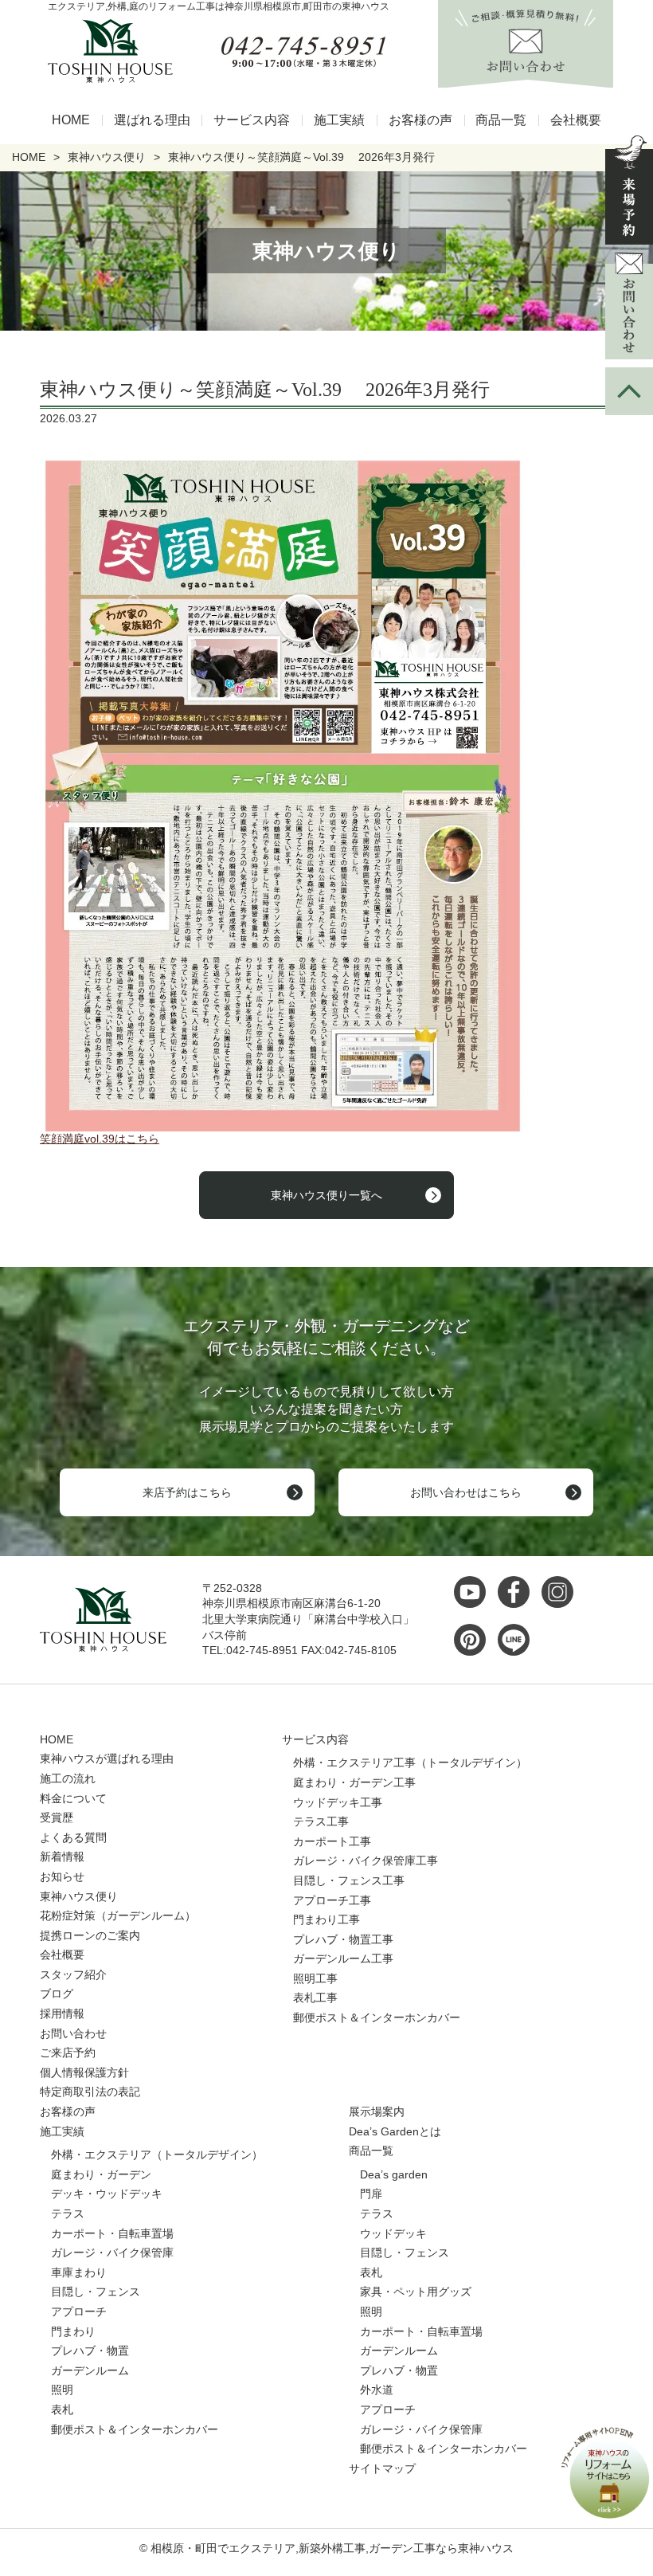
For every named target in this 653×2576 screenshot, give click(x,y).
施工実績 (339, 120)
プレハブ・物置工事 (343, 1939)
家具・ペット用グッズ (416, 2292)
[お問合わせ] (629, 306)
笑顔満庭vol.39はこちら (100, 1139)
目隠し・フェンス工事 (349, 1880)
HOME (71, 120)
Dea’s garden (394, 2174)
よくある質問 (73, 1837)
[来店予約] (629, 190)
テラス (68, 2213)
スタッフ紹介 (73, 1974)
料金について (73, 1798)
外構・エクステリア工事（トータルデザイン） (410, 1762)
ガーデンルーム (90, 2370)
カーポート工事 (332, 1841)
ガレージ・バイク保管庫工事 (366, 1860)
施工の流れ (68, 1778)
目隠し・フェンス (96, 2292)
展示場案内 (377, 2111)
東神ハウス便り (79, 1896)
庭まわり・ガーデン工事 (354, 1782)
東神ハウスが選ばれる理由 (107, 1759)
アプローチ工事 (332, 1900)
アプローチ (79, 2311)
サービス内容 (252, 120)
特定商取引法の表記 (90, 2092)
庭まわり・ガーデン (101, 2174)
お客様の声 (420, 120)
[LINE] (518, 1640)
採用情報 (62, 2013)
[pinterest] (474, 1640)
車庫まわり (79, 2272)
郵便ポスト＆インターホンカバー (377, 2017)
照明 (62, 2390)
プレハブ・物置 (90, 2351)
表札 (62, 2409)
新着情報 (62, 1857)
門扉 (371, 2194)
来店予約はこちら (187, 1492)
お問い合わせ (73, 2033)
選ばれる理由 (152, 120)
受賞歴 (57, 1817)
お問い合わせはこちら (466, 1492)
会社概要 (576, 120)
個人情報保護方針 (84, 2072)
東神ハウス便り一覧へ (326, 1195)
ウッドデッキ (393, 2233)
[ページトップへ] (629, 391)
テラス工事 (321, 1821)
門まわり (73, 2331)
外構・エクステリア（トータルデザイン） (157, 2155)
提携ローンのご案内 (90, 1935)
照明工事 (315, 1978)
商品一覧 (501, 120)
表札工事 (315, 1998)
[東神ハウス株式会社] (104, 51)
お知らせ (62, 1876)
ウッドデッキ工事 (338, 1802)
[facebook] (518, 1592)
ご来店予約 (68, 2053)
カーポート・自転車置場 (112, 2233)
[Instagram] (561, 1592)
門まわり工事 (326, 1919)
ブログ (57, 1994)
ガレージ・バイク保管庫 (112, 2253)
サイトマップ (382, 2468)
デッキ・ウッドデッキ (107, 2194)
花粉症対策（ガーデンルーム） (118, 1915)
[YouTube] (474, 1592)
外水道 (377, 2390)
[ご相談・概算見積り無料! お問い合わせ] (526, 79)
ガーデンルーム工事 (343, 1958)
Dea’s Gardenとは (395, 2131)
